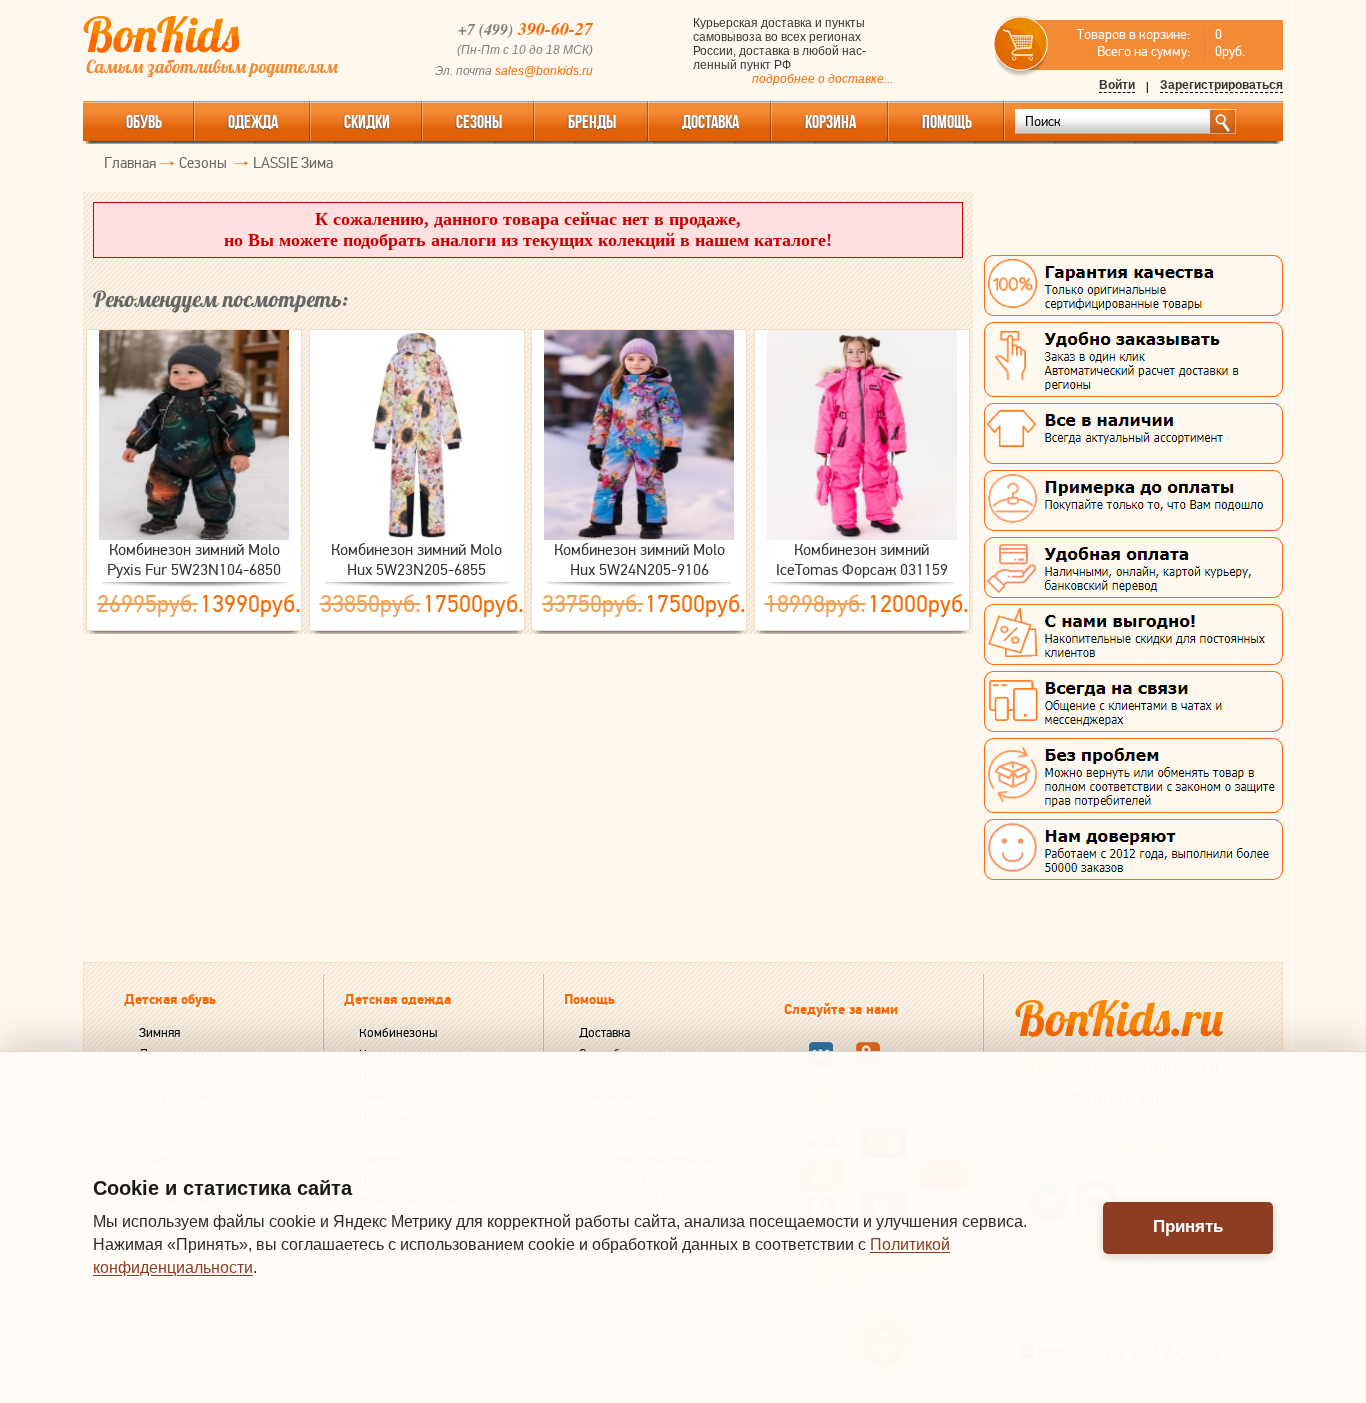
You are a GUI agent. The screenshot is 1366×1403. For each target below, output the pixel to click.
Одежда (253, 122)
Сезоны (479, 122)
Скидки (367, 122)
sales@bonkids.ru (544, 71)
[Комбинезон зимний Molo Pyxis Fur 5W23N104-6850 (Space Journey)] (194, 435)
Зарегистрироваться (1221, 85)
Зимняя (159, 1033)
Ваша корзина (1021, 44)
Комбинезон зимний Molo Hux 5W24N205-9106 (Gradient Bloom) (639, 560)
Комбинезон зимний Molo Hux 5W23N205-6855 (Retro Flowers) (416, 560)
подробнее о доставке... (822, 79)
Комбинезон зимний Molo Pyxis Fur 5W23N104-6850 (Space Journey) (194, 560)
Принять (1188, 1226)
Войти (1117, 85)
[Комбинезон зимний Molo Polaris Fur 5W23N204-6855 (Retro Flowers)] (417, 435)
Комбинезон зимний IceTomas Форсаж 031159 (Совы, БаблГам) (862, 560)
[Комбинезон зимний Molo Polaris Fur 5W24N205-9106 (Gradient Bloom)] (639, 435)
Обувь (144, 122)
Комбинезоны (398, 1033)
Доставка (604, 1033)
